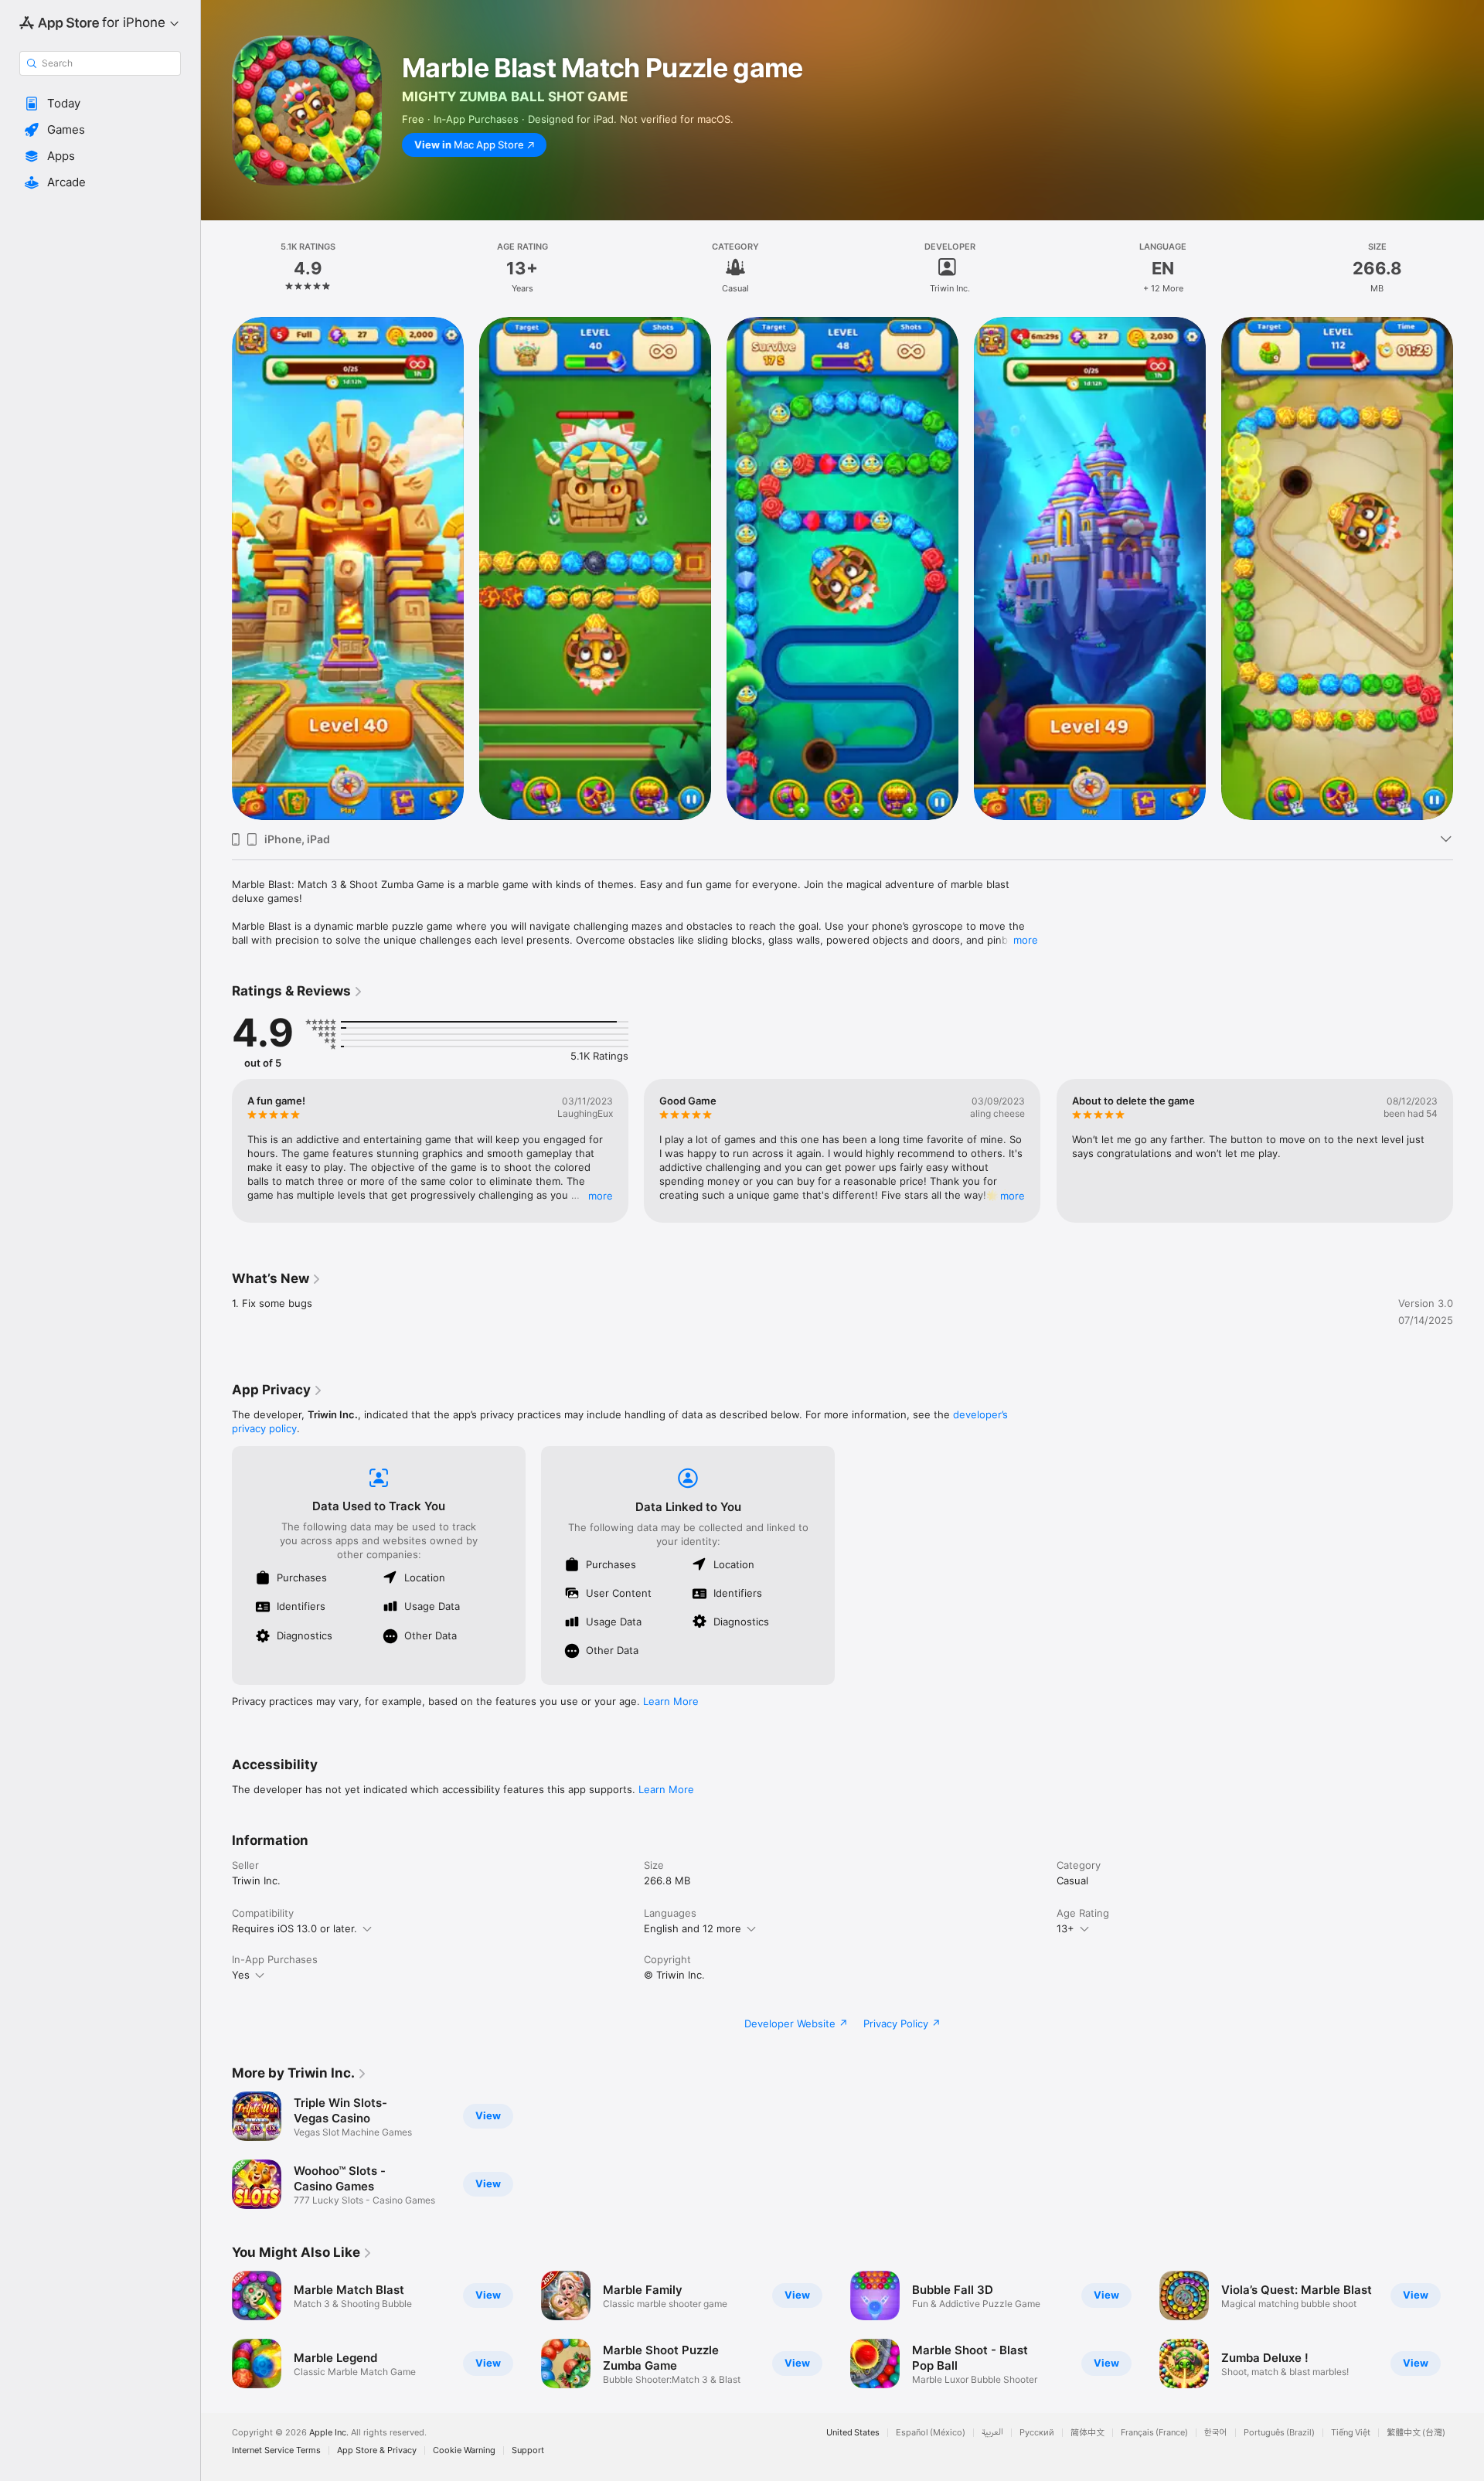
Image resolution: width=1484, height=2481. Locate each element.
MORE (601, 1196)
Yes (241, 1975)
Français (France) (1154, 2433)
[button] (100, 104)
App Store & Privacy (377, 2450)
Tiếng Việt (1351, 2433)
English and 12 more (693, 1928)
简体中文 (1087, 2433)
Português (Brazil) (1279, 2433)
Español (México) (931, 2433)
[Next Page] (1469, 1151)
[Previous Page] (216, 1151)
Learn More (671, 1701)
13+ (1065, 1928)
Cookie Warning (464, 2450)
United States (853, 2433)
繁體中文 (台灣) (1416, 2433)
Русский (1037, 2433)
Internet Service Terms (276, 2450)
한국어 (1216, 2433)
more (1026, 940)
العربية (992, 2433)
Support (528, 2450)
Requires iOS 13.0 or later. (294, 1928)
